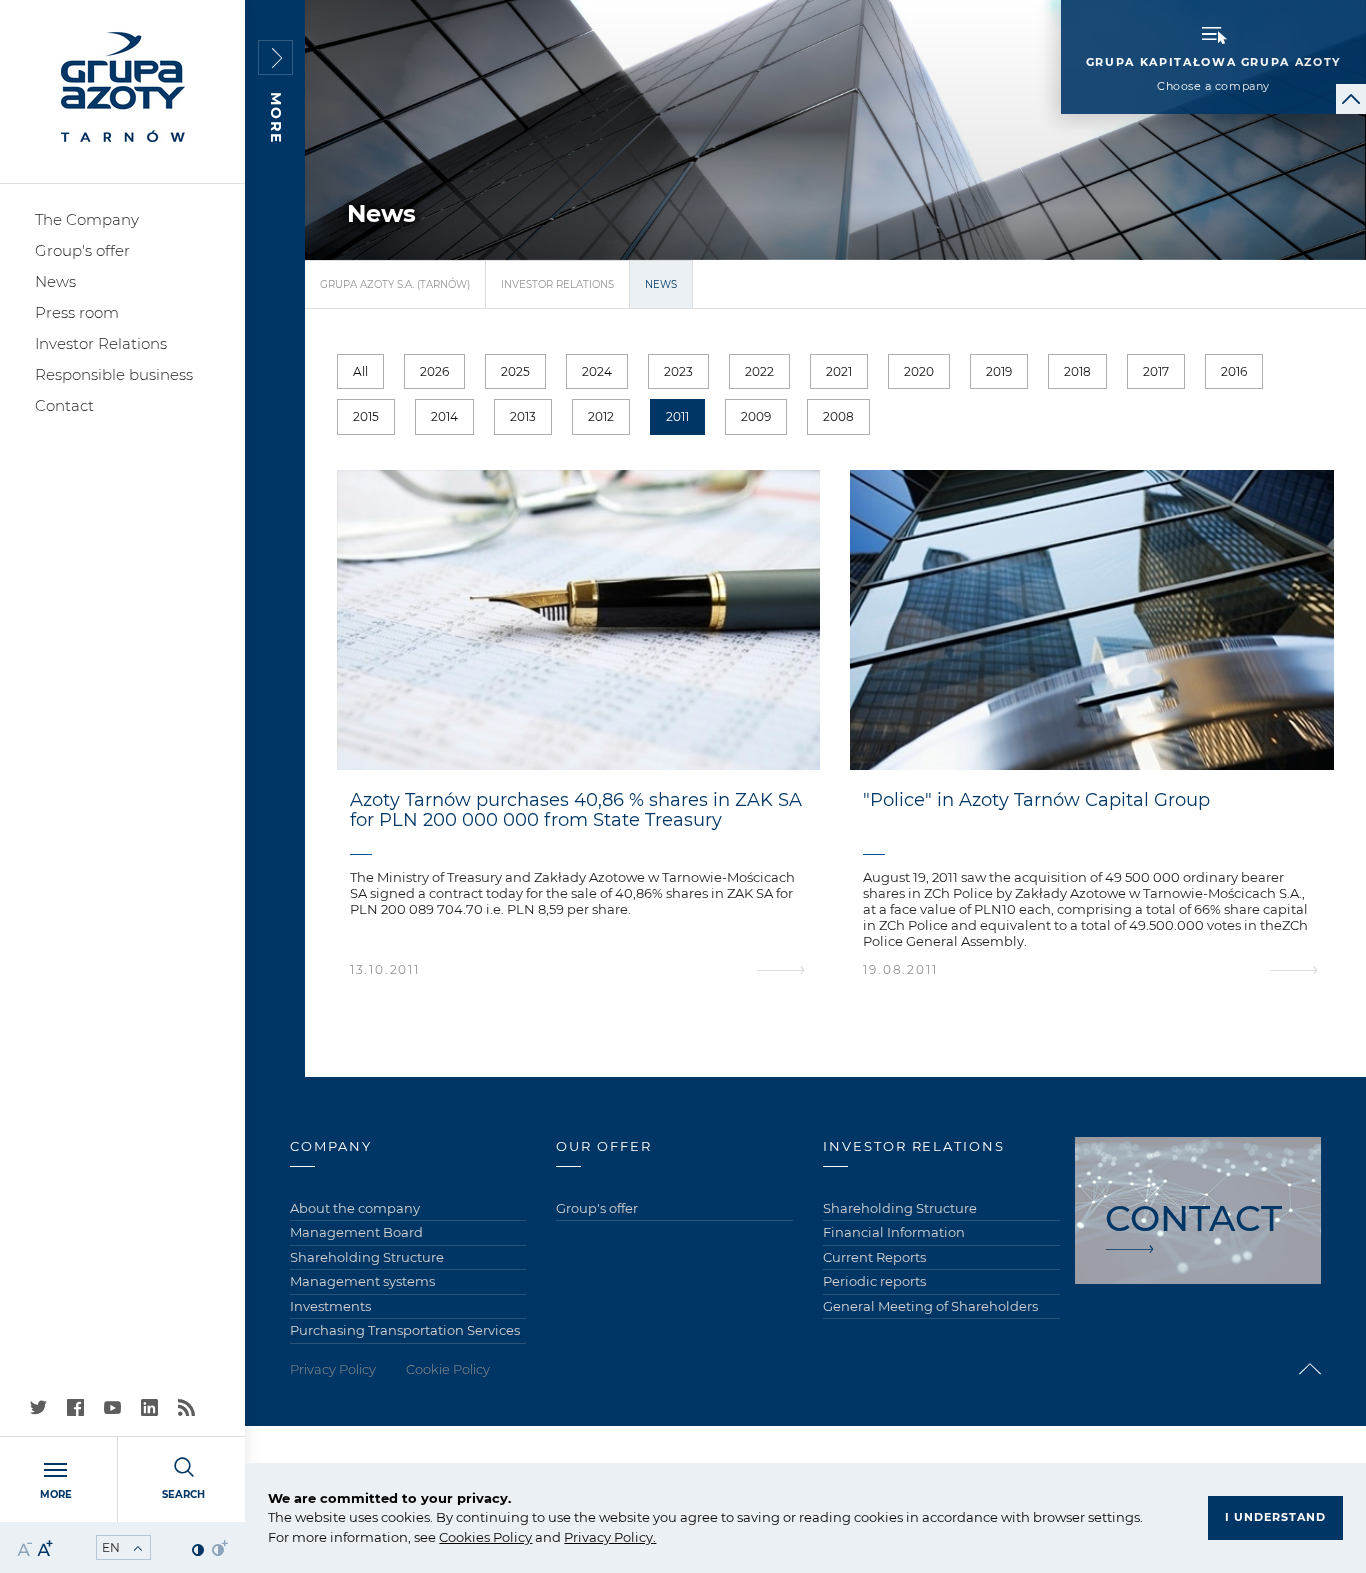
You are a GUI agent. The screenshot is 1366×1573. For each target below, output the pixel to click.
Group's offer (82, 250)
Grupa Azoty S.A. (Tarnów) (395, 284)
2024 (597, 371)
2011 (677, 416)
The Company (87, 219)
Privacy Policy (608, 1537)
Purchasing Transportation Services (405, 1330)
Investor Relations (101, 343)
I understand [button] (1275, 1517)
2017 (1156, 371)
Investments (330, 1306)
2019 (999, 371)
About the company (355, 1208)
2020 (919, 371)
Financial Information (894, 1232)
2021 (839, 371)
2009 (756, 416)
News (55, 281)
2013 (523, 416)
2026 (434, 371)
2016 (1234, 371)
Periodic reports (874, 1281)
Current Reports (874, 1257)
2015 (366, 416)
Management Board (356, 1232)
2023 (678, 371)
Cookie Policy (448, 1369)
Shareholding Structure (367, 1257)
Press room (77, 312)
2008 (838, 416)
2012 (601, 416)
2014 (444, 416)
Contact (64, 405)
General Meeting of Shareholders (930, 1306)
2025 (515, 371)
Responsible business (114, 374)
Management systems (362, 1281)
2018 (1077, 371)
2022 (759, 371)
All (360, 371)
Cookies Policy (485, 1537)
